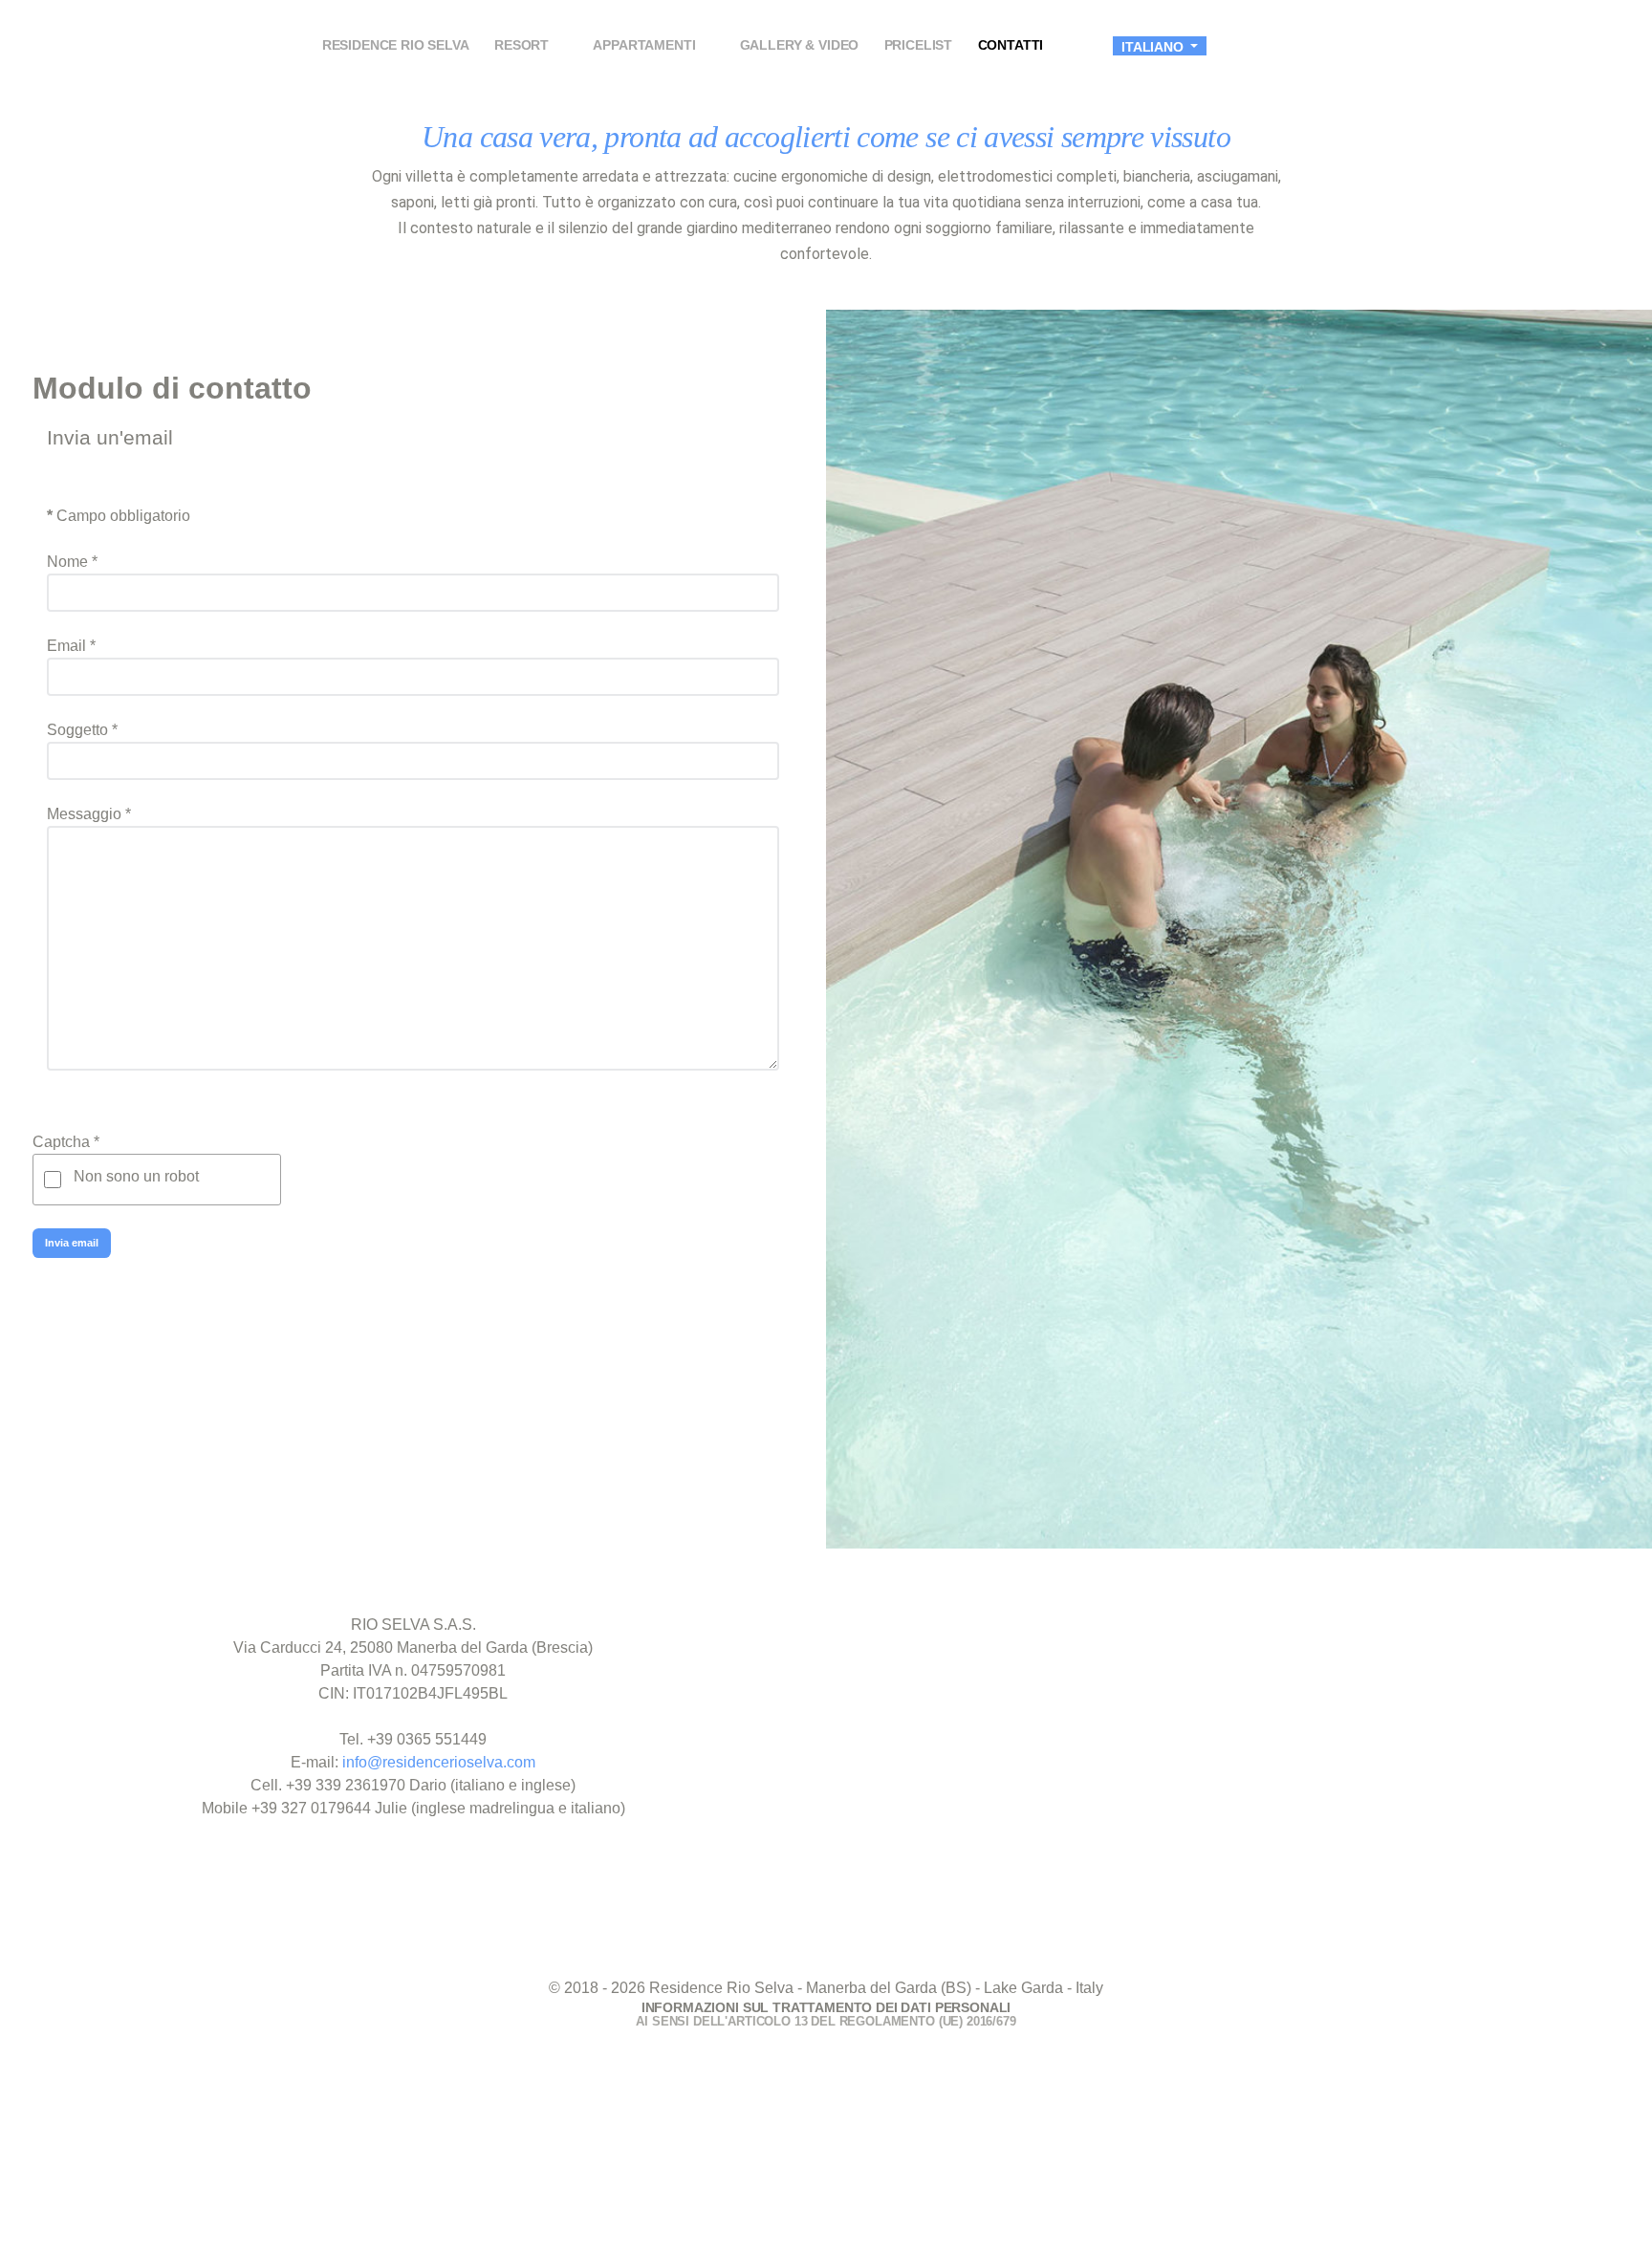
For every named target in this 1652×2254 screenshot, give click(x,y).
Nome (72, 562)
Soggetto (82, 730)
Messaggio (89, 814)
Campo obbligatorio (119, 516)
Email (71, 646)
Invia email (72, 1243)
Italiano (1154, 47)
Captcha (66, 1142)
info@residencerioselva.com (439, 1762)
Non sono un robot (136, 1176)
